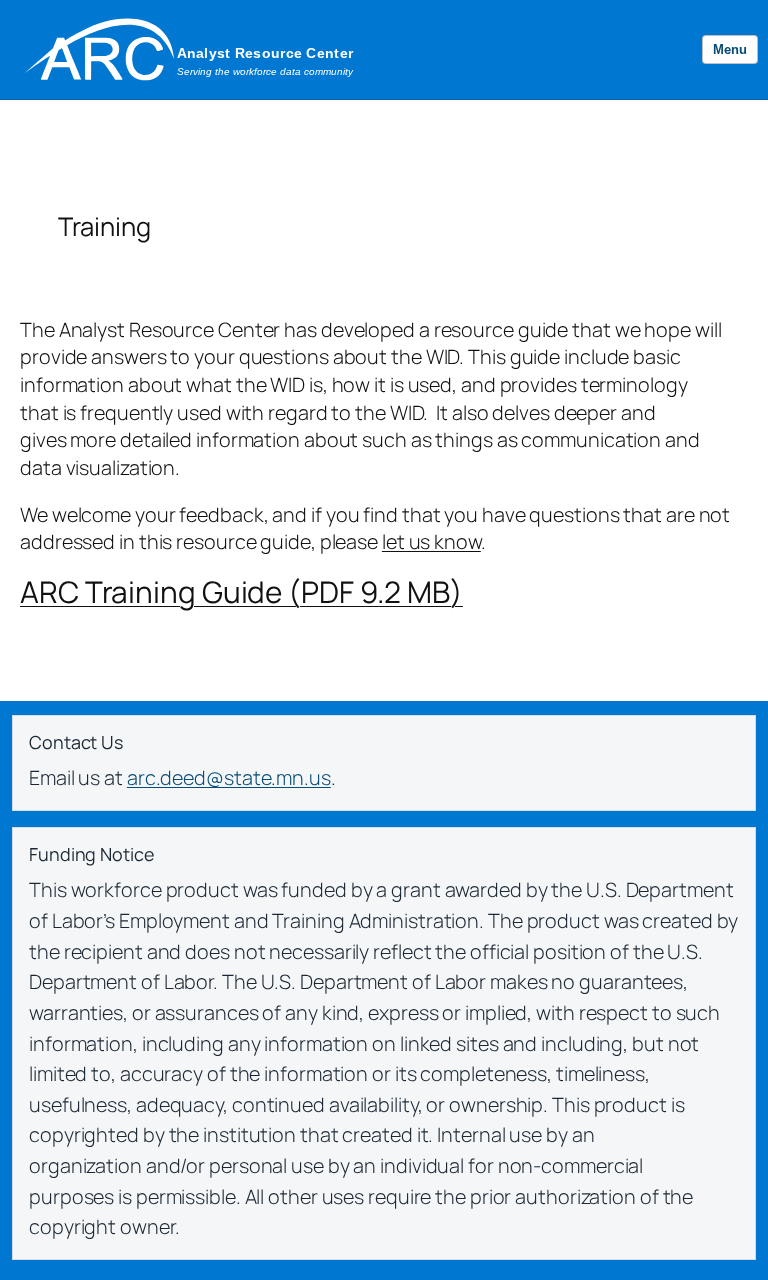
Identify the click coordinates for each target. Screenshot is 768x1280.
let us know (431, 541)
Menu (730, 49)
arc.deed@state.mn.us (229, 777)
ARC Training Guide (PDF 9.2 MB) (241, 591)
